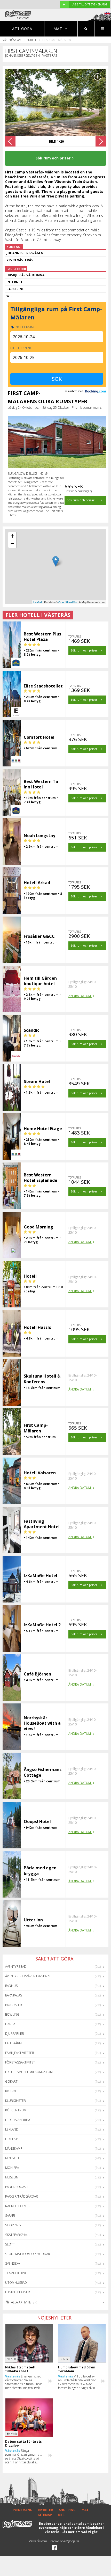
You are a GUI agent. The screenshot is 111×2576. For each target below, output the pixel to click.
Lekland (12, 2129)
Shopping (13, 2225)
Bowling (12, 2014)
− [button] (12, 544)
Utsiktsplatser (18, 2292)
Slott (10, 2244)
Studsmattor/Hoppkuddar (28, 2254)
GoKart (11, 2081)
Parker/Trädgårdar (22, 2196)
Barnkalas (14, 1995)
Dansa (10, 2024)
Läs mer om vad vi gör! (80, 2532)
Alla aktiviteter (23, 2302)
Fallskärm (13, 2043)
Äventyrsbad (16, 1967)
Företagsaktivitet (20, 2062)
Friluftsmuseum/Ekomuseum (29, 2072)
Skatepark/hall (18, 2235)
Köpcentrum (16, 2110)
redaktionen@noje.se (65, 2541)
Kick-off (12, 2091)
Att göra (22, 29)
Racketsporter (18, 2206)
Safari (10, 2216)
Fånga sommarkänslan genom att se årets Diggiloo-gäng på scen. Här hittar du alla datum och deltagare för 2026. (23, 2456)
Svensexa (13, 2263)
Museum (12, 2177)
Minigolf (12, 2158)
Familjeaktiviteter (20, 2053)
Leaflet (38, 602)
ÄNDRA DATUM (80, 996)
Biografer (14, 2005)
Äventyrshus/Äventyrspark (28, 1976)
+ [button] (12, 536)
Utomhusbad (16, 2283)
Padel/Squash (17, 2187)
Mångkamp (14, 2149)
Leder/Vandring (18, 2120)
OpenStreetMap (68, 602)
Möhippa (12, 2168)
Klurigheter (15, 2101)
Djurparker (15, 2034)
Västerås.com (12, 40)
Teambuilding (16, 2273)
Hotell (32, 40)
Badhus (11, 1986)
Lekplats (12, 2139)
